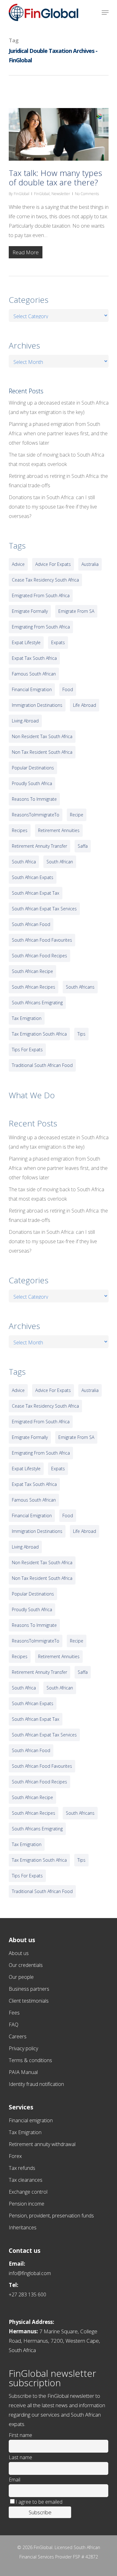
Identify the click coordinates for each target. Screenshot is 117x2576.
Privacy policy (23, 2048)
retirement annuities (59, 830)
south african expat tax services (44, 909)
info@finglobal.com (30, 2273)
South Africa (24, 862)
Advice (18, 564)
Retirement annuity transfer (39, 846)
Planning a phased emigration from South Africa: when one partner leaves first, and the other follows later (58, 433)
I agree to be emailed (39, 2502)
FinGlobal (22, 194)
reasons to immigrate (34, 799)
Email (15, 2480)
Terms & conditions (30, 2060)
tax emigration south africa (39, 1034)
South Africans (80, 987)
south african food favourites (42, 940)
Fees (14, 2013)
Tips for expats (27, 1050)
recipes (20, 830)
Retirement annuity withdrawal (42, 2144)
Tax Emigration (25, 2132)
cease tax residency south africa (45, 580)
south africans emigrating (37, 1003)
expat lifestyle (26, 642)
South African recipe (32, 971)
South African (60, 862)
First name (20, 2435)
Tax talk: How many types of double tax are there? (55, 178)
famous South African (34, 674)
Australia (90, 564)
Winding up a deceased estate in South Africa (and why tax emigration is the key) (59, 407)
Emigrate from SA (76, 611)
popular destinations (33, 768)
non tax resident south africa (42, 752)
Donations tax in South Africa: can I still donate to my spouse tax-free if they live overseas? (53, 507)
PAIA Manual (23, 2072)
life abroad (85, 705)
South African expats (33, 877)
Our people (21, 1977)
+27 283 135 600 (27, 2294)
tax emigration (27, 1018)
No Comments (87, 194)
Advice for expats (53, 564)
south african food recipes (39, 956)
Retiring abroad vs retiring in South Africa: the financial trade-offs (58, 481)
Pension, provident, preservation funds (51, 2216)
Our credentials (26, 1965)
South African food (31, 924)
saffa (83, 846)
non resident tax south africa (42, 736)
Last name (20, 2457)
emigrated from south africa (41, 595)
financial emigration (32, 689)
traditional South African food (42, 1065)
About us (19, 1953)
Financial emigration (31, 2120)
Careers (18, 2036)
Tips (81, 1034)
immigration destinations (37, 705)
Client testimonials (29, 2001)
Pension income (27, 2204)
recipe (77, 815)
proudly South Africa (32, 783)
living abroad (25, 721)
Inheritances (23, 2227)
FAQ (14, 2025)
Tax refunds (22, 2168)
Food (68, 689)
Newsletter (61, 194)
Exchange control (28, 2192)
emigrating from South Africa (41, 627)
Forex (15, 2156)
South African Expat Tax (36, 893)
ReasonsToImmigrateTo (36, 815)
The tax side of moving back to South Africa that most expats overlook (56, 459)
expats (58, 642)
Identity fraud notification (36, 2084)
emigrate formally (30, 611)
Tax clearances (26, 2180)
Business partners (29, 1989)
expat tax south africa (34, 658)
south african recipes (34, 987)
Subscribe (40, 2512)
